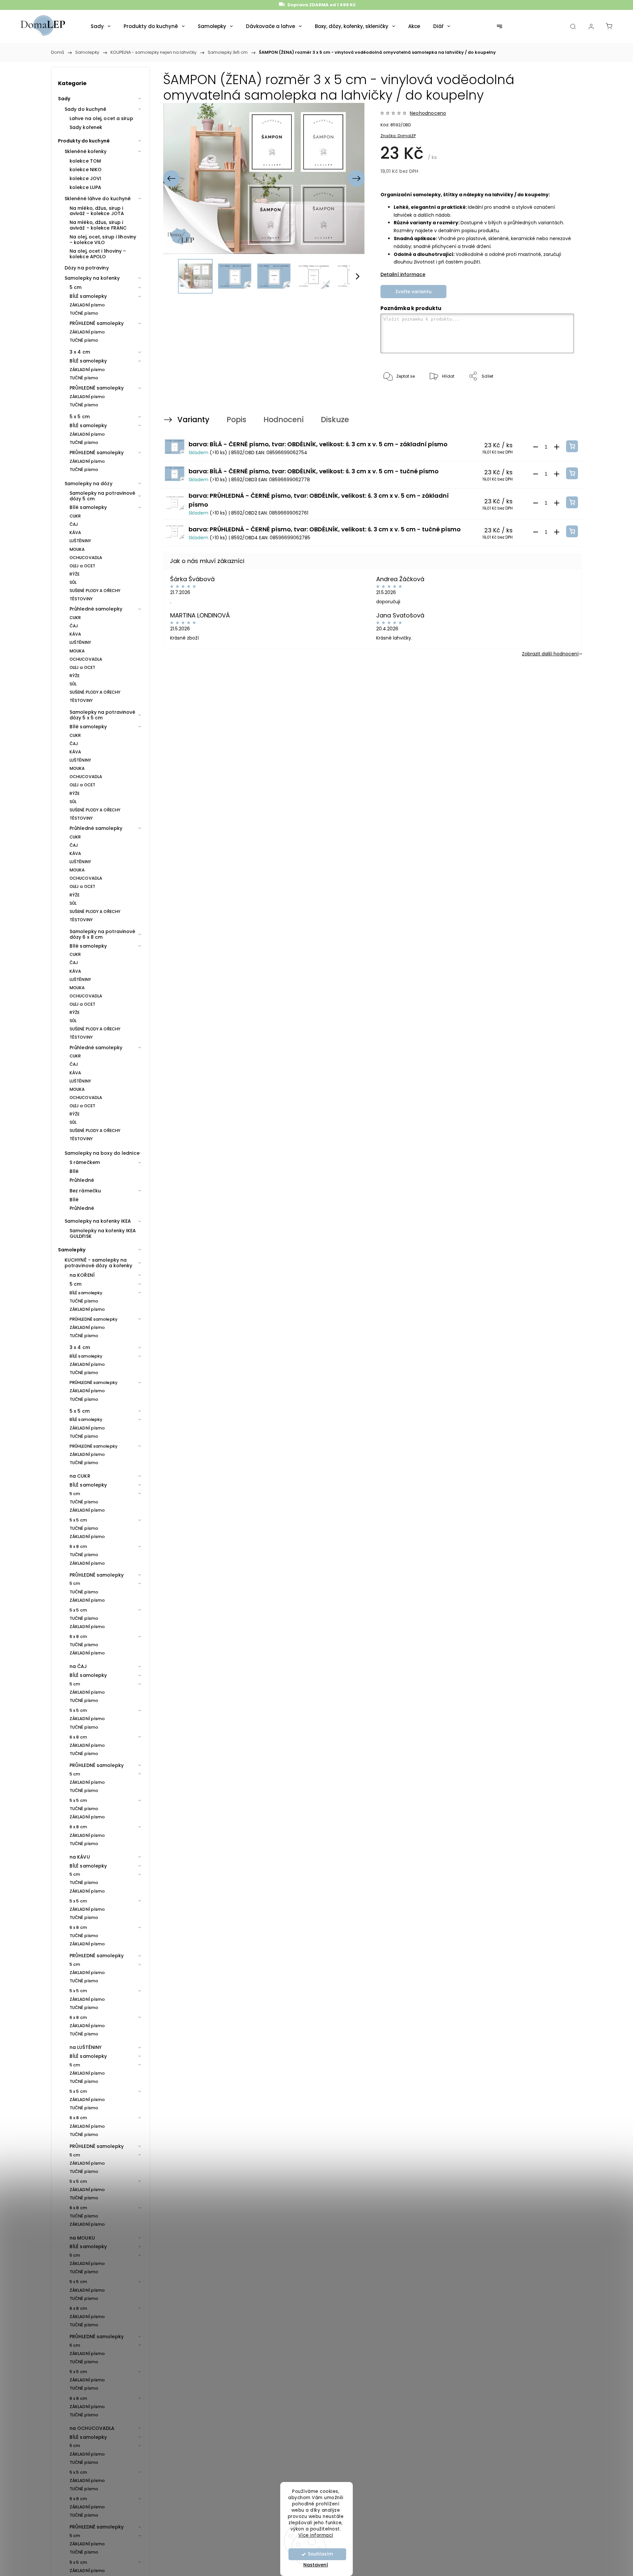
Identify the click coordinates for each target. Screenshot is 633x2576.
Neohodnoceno (428, 113)
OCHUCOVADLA (86, 558)
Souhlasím (320, 2554)
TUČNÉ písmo (84, 313)
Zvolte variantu (413, 292)
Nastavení (316, 2565)
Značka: (398, 136)
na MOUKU (82, 2238)
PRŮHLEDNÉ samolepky (97, 323)
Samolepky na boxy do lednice (102, 1153)
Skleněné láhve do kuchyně (98, 199)
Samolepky (72, 1250)
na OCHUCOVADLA (92, 2428)
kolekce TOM (85, 161)
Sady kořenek (86, 127)
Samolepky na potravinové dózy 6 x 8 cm (102, 934)
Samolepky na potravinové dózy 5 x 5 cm (102, 715)
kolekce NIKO (86, 170)
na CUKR (80, 1476)
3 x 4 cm (80, 352)
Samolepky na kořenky (92, 278)
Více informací (316, 2535)
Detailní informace (403, 274)
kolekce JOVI (85, 178)
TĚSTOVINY (81, 599)
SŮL (73, 582)
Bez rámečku (85, 1191)
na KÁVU (80, 1857)
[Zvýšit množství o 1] (557, 447)
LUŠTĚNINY (80, 541)
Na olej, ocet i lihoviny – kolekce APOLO (98, 254)
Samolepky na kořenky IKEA (98, 1221)
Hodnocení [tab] (284, 420)
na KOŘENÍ (82, 1275)
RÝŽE (75, 574)
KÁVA (75, 533)
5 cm (75, 287)
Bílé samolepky (88, 507)
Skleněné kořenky (86, 151)
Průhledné (82, 1180)
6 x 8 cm (78, 1546)
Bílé (74, 1171)
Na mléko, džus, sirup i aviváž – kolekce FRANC (98, 225)
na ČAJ (78, 1666)
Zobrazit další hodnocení (550, 654)
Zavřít (559, 398)
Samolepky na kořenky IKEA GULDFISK (103, 1233)
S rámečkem (85, 1162)
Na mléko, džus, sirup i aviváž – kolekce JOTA (97, 211)
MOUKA (77, 549)
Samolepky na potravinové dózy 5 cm (102, 496)
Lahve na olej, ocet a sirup (101, 118)
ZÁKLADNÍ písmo (87, 305)
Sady (64, 99)
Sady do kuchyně (86, 109)
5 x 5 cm (80, 417)
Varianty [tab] (193, 420)
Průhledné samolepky (96, 609)
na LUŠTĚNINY (86, 2047)
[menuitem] (101, 26)
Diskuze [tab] (335, 420)
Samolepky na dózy (89, 484)
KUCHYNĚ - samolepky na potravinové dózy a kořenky (99, 1263)
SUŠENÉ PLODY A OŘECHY (95, 591)
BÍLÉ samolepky (88, 296)
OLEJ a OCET (82, 566)
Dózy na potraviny (87, 268)
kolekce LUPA (85, 187)
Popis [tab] (236, 420)
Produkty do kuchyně (84, 141)
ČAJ (74, 524)
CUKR (75, 516)
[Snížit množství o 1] (535, 447)
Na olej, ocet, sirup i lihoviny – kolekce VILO (103, 240)
